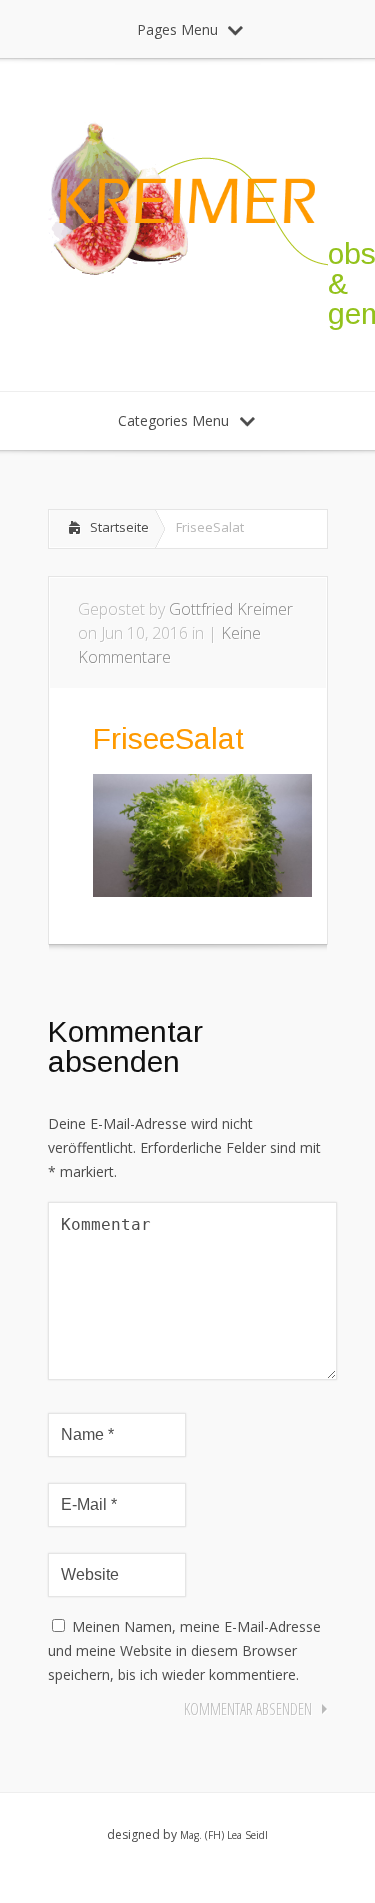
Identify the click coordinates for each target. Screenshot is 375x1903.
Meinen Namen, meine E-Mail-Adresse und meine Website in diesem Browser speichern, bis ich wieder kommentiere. (184, 1650)
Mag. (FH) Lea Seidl (224, 1835)
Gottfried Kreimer (231, 609)
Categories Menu (173, 420)
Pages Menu (177, 29)
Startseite (119, 527)
